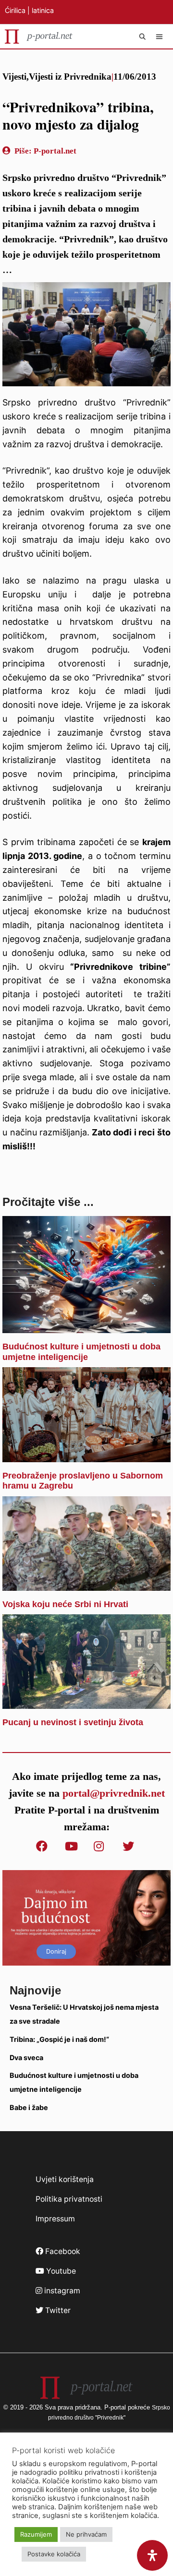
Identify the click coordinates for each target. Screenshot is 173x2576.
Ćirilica (15, 10)
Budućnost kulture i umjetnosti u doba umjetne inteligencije (81, 1352)
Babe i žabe (29, 2107)
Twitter (57, 2310)
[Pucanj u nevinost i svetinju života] (86, 1701)
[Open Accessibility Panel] (152, 2555)
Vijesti (14, 77)
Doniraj (56, 1951)
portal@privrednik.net (114, 1793)
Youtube (60, 2271)
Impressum (55, 2219)
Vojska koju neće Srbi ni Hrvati (65, 1604)
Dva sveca (26, 2057)
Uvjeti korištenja (65, 2179)
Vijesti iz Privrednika (70, 77)
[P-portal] (39, 36)
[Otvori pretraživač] (143, 36)
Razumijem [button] (36, 2534)
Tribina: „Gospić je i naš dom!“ (59, 2039)
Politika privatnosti (69, 2199)
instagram (61, 2291)
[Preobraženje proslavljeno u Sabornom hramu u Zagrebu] (86, 1455)
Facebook (62, 2251)
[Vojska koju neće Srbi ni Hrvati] (86, 1583)
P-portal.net (55, 151)
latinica (43, 10)
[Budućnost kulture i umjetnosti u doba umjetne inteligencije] (86, 1326)
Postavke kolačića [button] (54, 2554)
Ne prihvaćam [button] (86, 2534)
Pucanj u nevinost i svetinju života (73, 1722)
